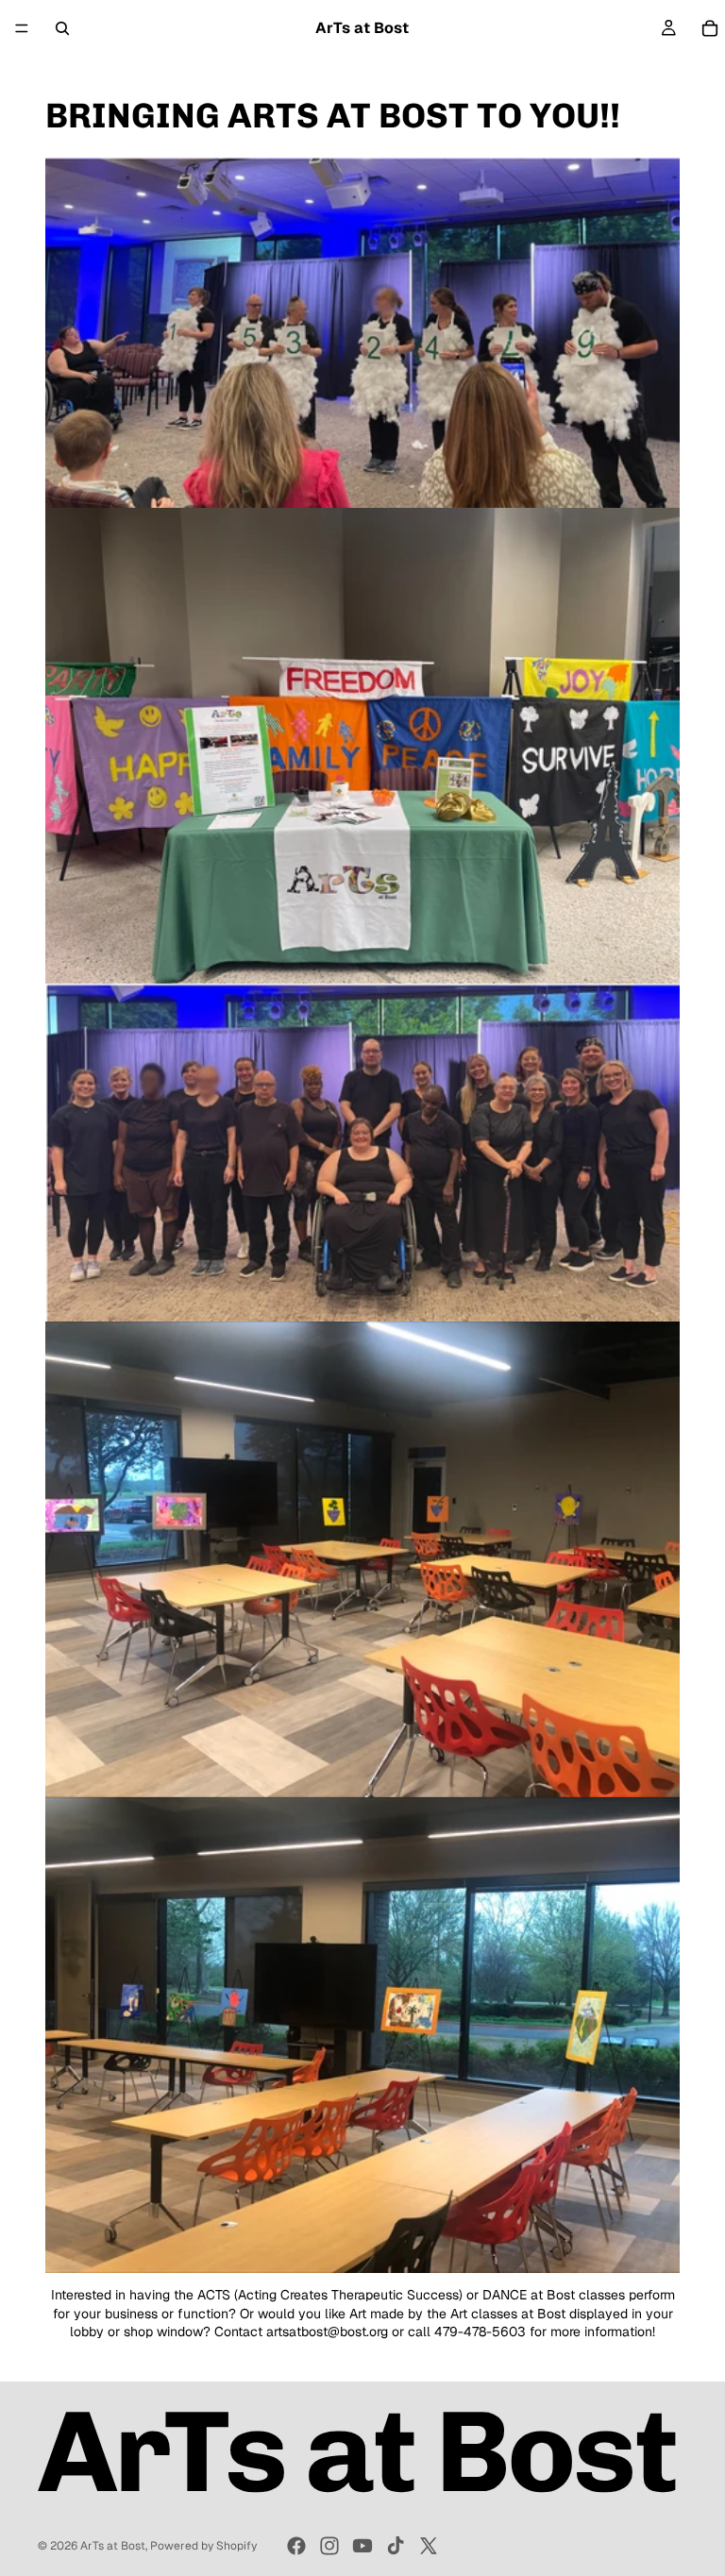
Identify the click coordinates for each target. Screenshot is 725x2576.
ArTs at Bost (113, 2546)
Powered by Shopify (203, 2546)
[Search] (62, 28)
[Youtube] (362, 2546)
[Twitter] (429, 2546)
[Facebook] (296, 2546)
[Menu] (22, 28)
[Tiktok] (396, 2546)
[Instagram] (329, 2546)
